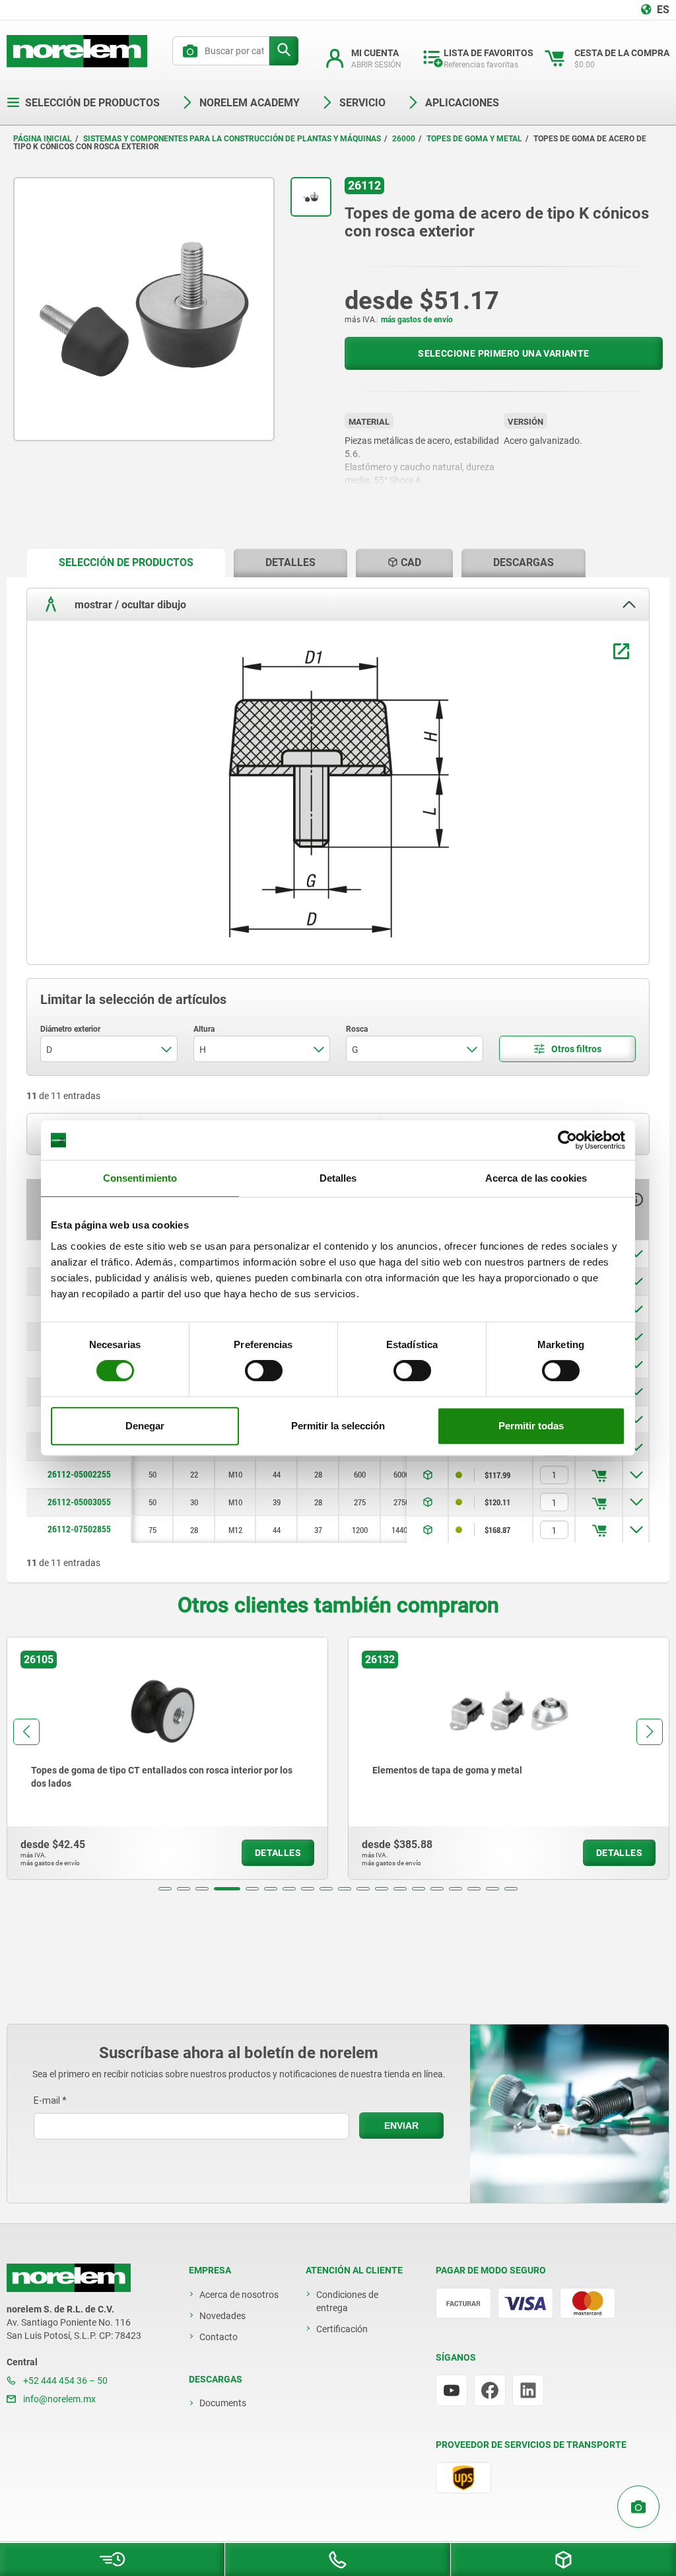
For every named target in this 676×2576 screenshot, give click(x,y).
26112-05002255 (79, 1474)
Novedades (222, 2316)
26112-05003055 (79, 1502)
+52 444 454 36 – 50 (64, 2380)
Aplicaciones (462, 103)
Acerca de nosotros (239, 2295)
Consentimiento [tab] (140, 1178)
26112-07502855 (79, 1529)
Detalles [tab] (338, 1178)
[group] (312, 1758)
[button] (165, 1889)
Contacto (219, 2337)
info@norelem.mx (58, 2399)
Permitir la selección (338, 1426)
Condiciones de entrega (347, 2301)
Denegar (145, 1426)
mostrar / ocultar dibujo (129, 605)
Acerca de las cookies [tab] (536, 1178)
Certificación (342, 2329)
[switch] (264, 1371)
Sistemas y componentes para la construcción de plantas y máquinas (232, 139)
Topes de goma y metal (474, 139)
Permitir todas (531, 1426)
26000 (404, 139)
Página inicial (43, 139)
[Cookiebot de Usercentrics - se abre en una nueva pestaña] (567, 1140)
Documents (223, 2403)
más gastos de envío (417, 320)
